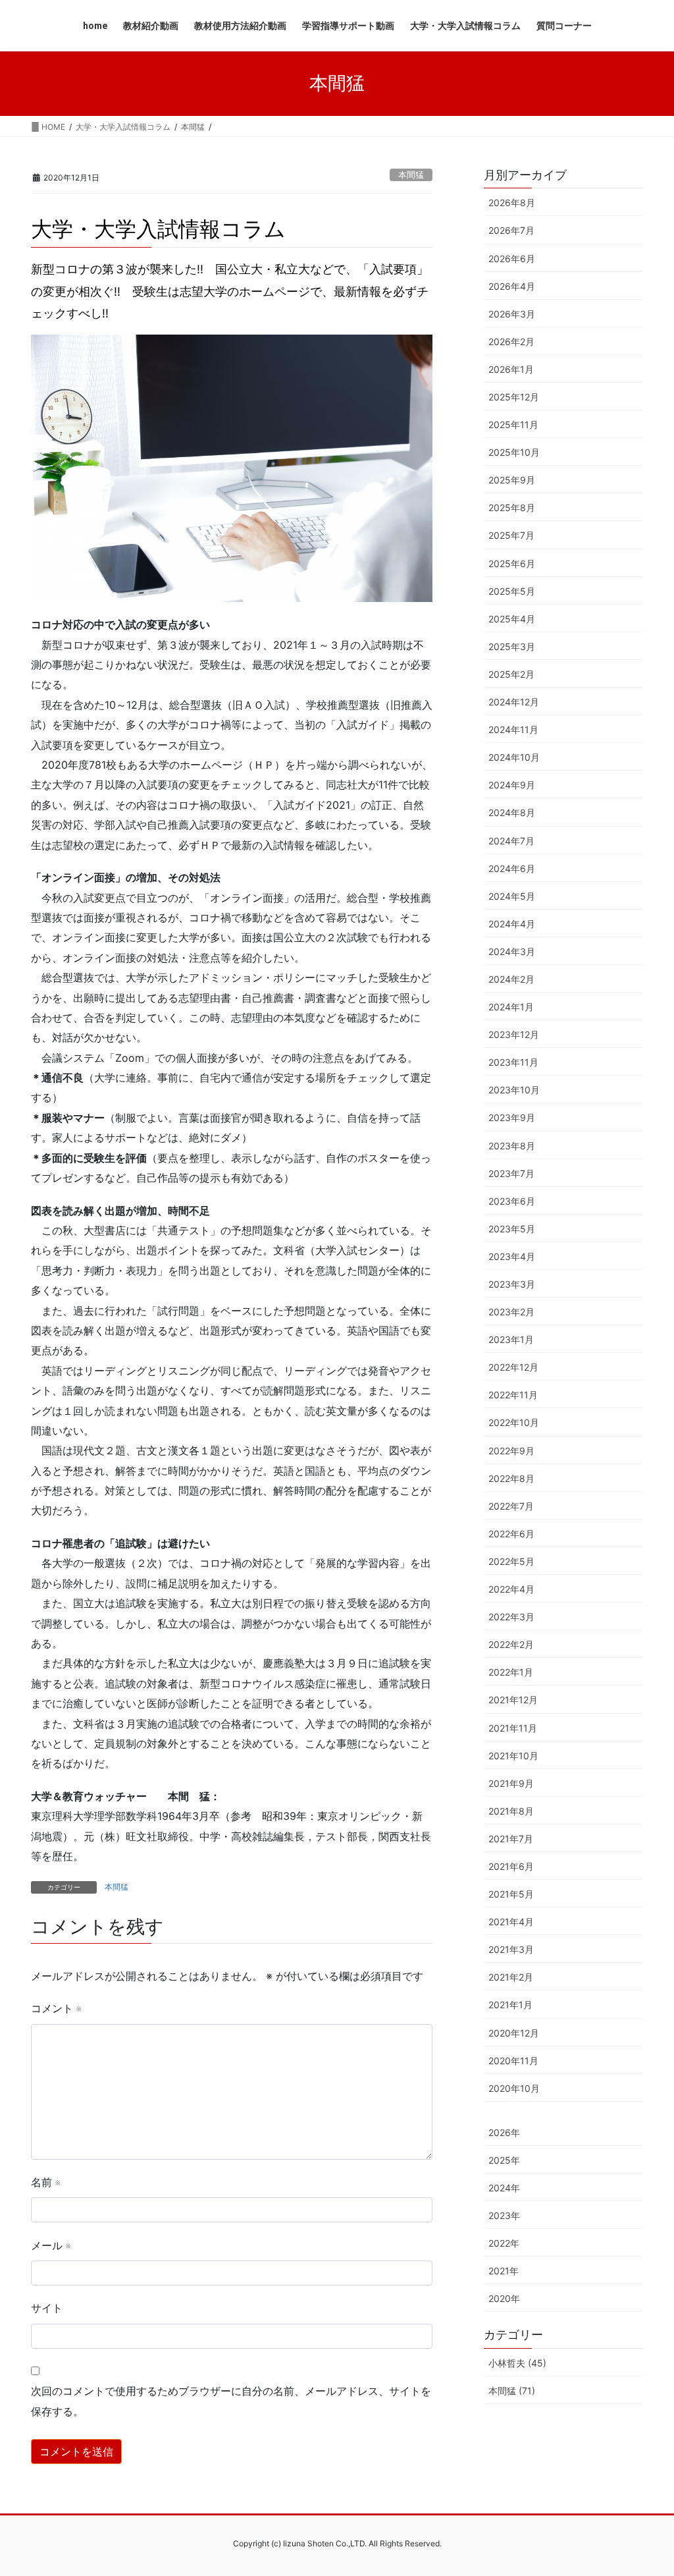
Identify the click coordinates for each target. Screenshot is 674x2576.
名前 (45, 2182)
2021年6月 (511, 1866)
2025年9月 (512, 480)
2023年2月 (511, 1312)
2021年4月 (511, 1922)
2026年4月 (512, 286)
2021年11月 (513, 1728)
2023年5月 (512, 1229)
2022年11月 (513, 1395)
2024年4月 (512, 924)
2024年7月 (511, 841)
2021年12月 (513, 1700)
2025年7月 (511, 535)
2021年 (504, 2271)
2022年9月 (511, 1451)
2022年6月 (511, 1534)
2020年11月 (513, 2061)
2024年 (504, 2188)
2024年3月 (512, 951)
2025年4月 (512, 619)
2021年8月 (511, 1811)
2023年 (504, 2215)
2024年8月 (512, 812)
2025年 (504, 2160)
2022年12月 (513, 1367)
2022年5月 (511, 1561)
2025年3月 (512, 646)
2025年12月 (514, 397)
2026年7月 (511, 230)
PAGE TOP (645, 2487)
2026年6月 (512, 259)
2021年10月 (513, 1756)
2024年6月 (512, 868)
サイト (47, 2308)
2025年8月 (512, 507)
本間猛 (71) (512, 2391)
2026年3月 (512, 314)
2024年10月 (514, 757)
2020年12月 (514, 2033)
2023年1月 (511, 1339)
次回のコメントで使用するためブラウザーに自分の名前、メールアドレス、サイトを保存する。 (231, 2401)
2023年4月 (512, 1256)
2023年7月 (511, 1173)
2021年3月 (511, 1949)
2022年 (504, 2243)
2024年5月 (512, 896)
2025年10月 (514, 452)
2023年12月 (514, 1034)
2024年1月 (511, 1007)
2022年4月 (511, 1589)
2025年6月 (512, 563)
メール (51, 2245)
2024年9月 (512, 785)
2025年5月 (512, 591)
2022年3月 (511, 1617)
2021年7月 (511, 1839)
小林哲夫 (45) (517, 2363)
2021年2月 (511, 1977)
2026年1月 (511, 369)
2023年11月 (513, 1062)
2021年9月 (511, 1783)
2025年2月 (511, 674)
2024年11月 (513, 729)
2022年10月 (514, 1422)
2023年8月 (512, 1146)
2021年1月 (510, 2005)
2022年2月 (511, 1644)
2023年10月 (514, 1090)
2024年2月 (511, 979)
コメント (56, 2008)
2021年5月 (511, 1894)
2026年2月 (511, 342)
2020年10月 (514, 2088)
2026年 (504, 2132)
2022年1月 (511, 1672)
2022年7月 (511, 1506)
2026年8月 (512, 203)
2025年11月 (513, 425)
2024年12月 (514, 702)
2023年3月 (512, 1284)
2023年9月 (512, 1117)
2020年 (504, 2298)
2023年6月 (512, 1201)
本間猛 (411, 175)
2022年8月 (511, 1478)
